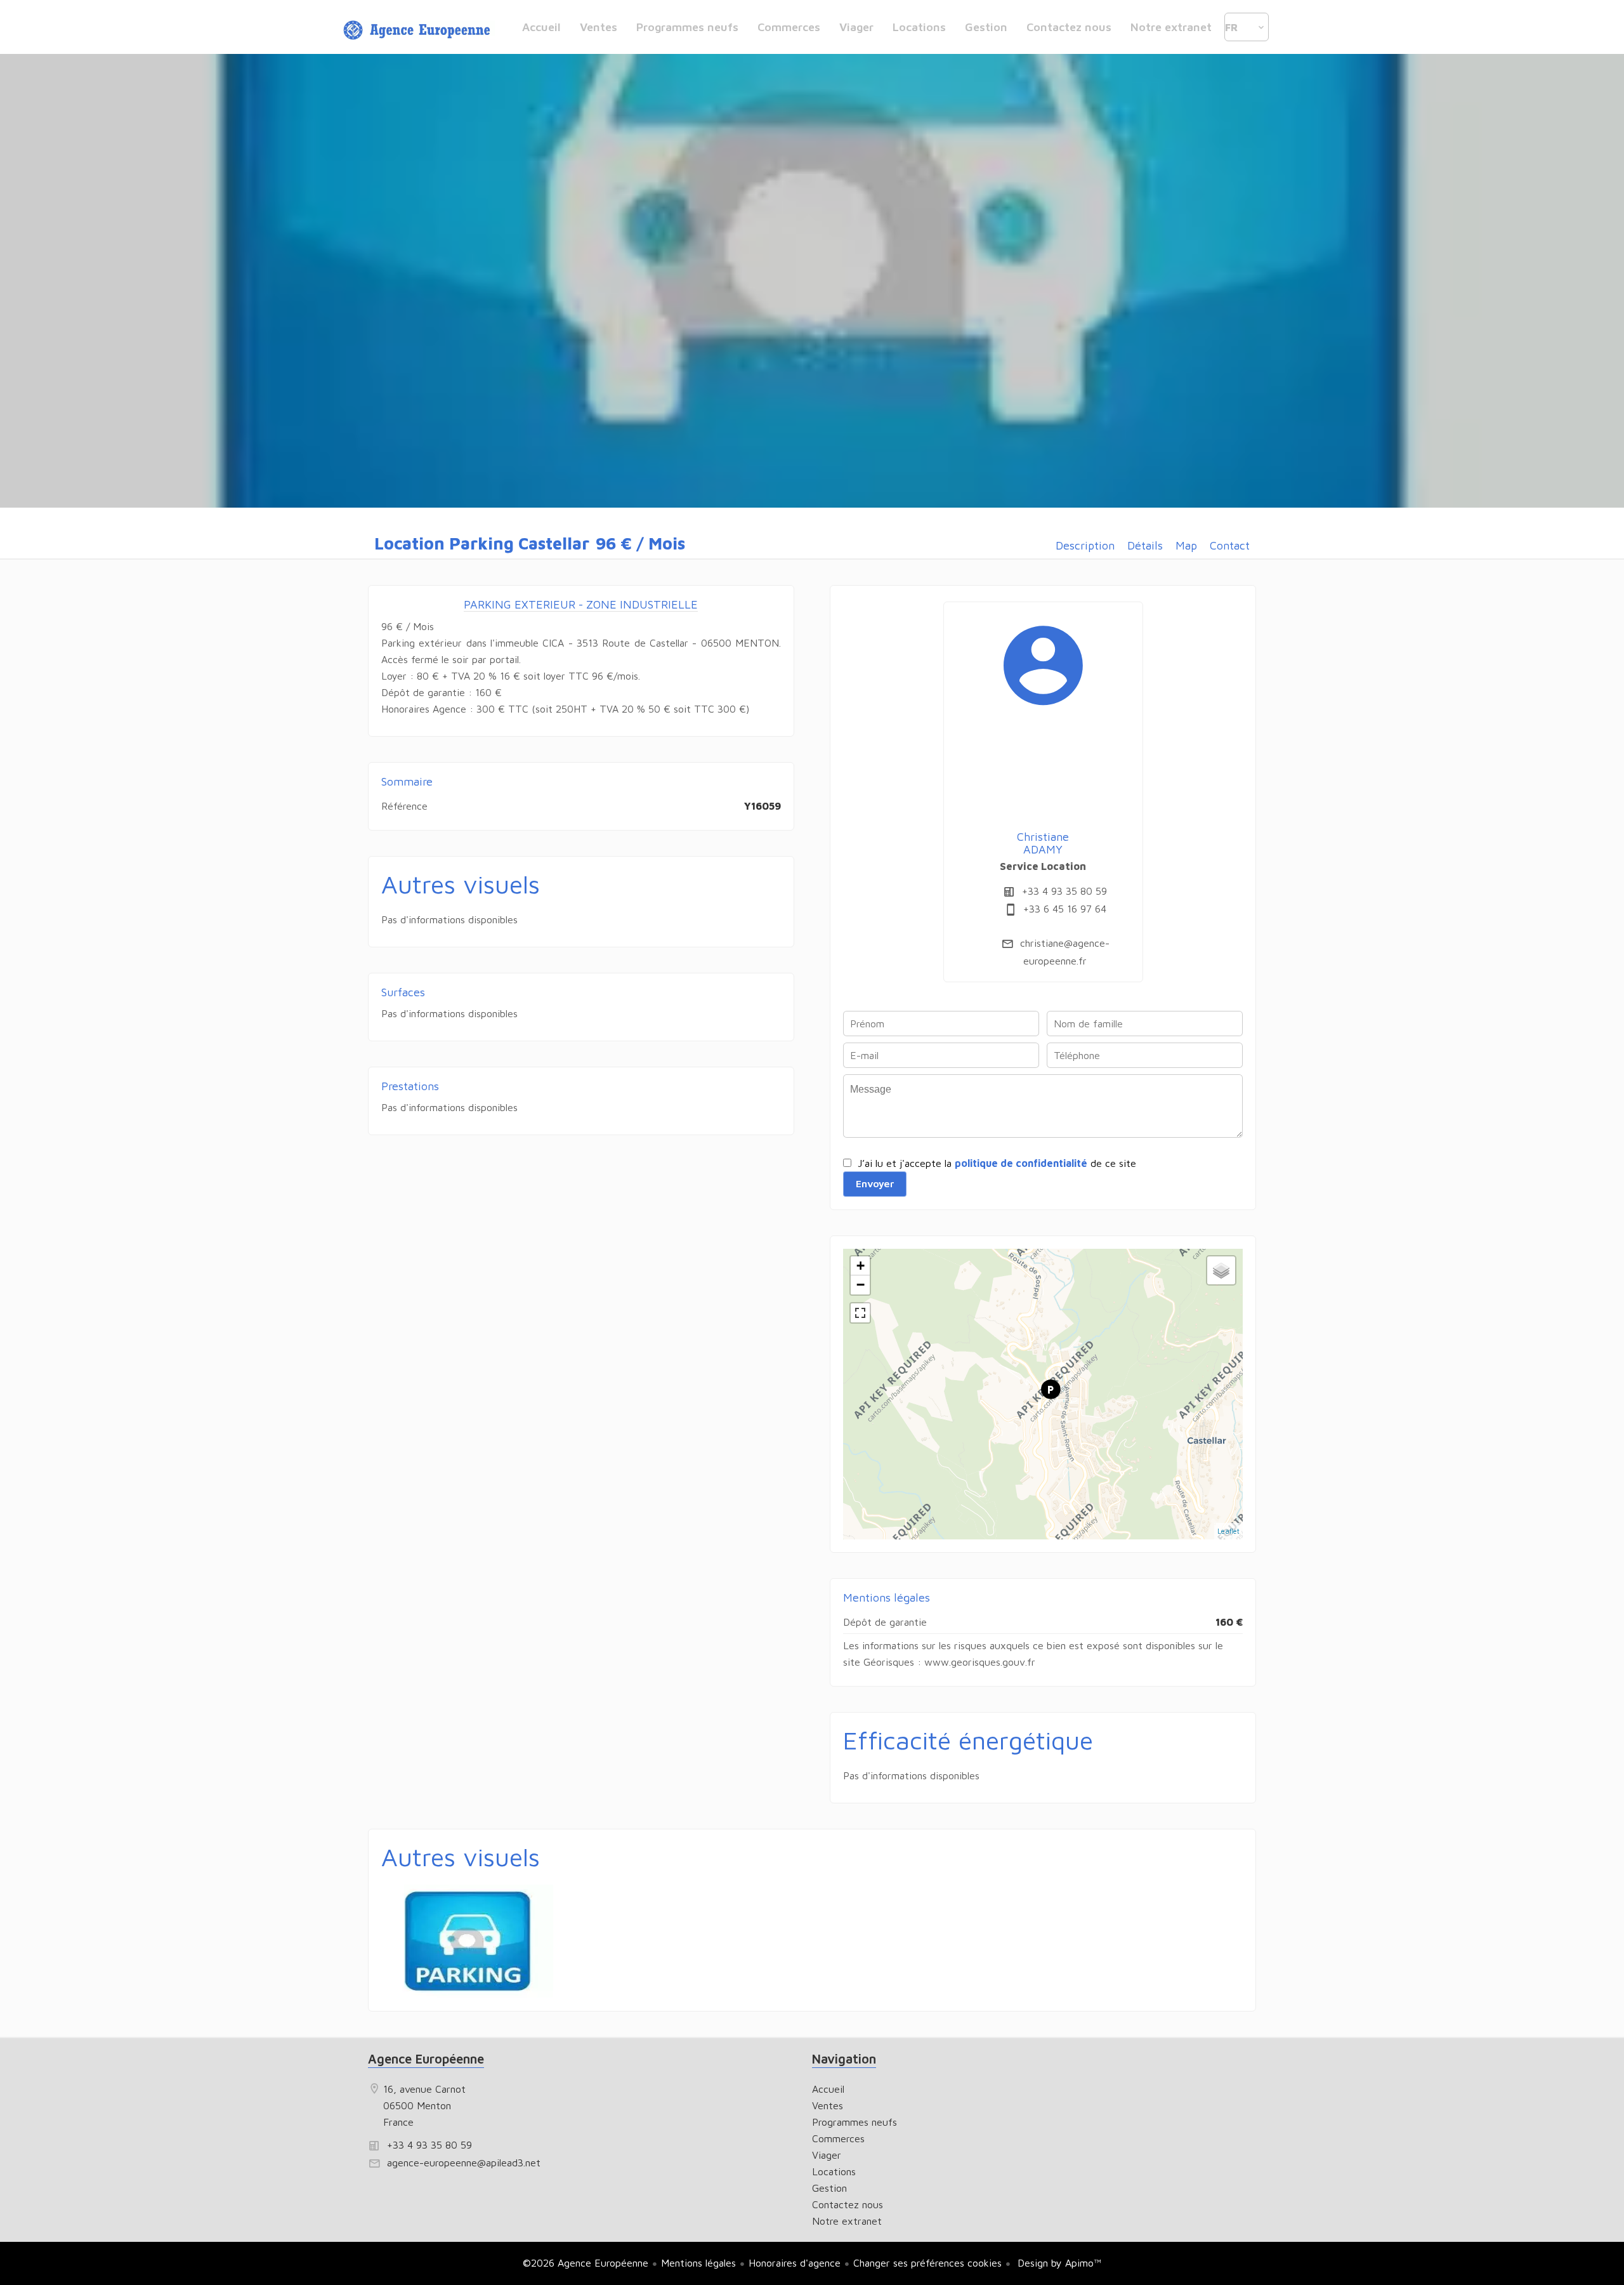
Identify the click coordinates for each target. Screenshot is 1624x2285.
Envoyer (875, 1183)
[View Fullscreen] (860, 1313)
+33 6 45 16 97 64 (1065, 909)
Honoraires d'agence (795, 2263)
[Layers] (1221, 1270)
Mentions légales (698, 2263)
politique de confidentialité (1021, 1163)
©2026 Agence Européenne (586, 2263)
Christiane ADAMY (1043, 843)
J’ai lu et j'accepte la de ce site (997, 1163)
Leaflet (1228, 1531)
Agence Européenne (426, 2059)
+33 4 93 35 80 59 (1064, 891)
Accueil (419, 30)
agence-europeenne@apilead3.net (464, 2163)
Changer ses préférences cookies (927, 2263)
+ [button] (861, 1266)
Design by (1058, 2263)
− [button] (861, 1285)
